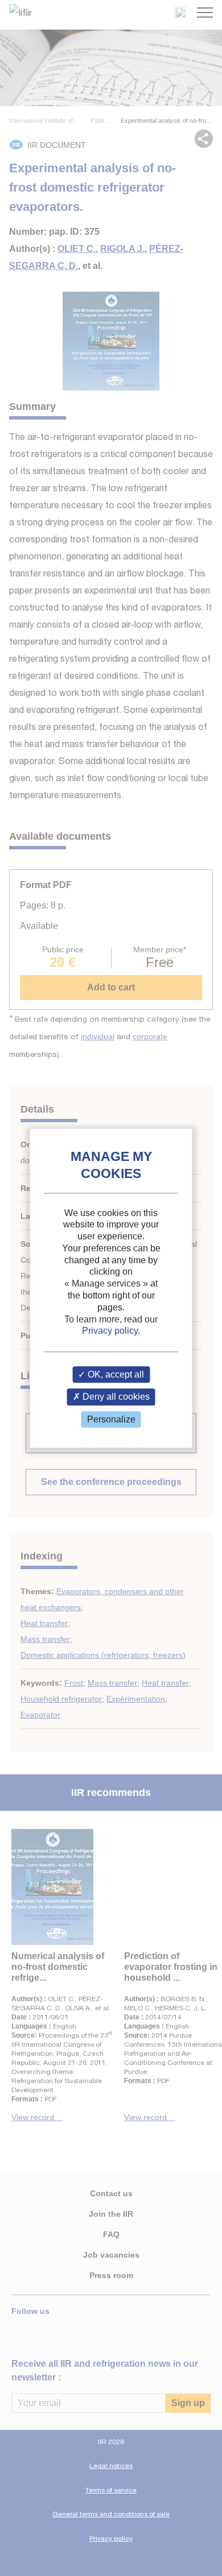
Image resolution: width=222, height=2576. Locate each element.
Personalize (111, 1419)
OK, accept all (115, 1375)
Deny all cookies (115, 1397)
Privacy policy (110, 1331)
